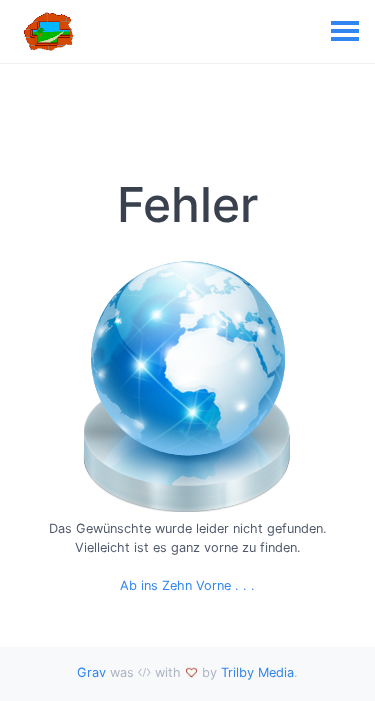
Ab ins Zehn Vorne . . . (187, 585)
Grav (91, 672)
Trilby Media (257, 672)
